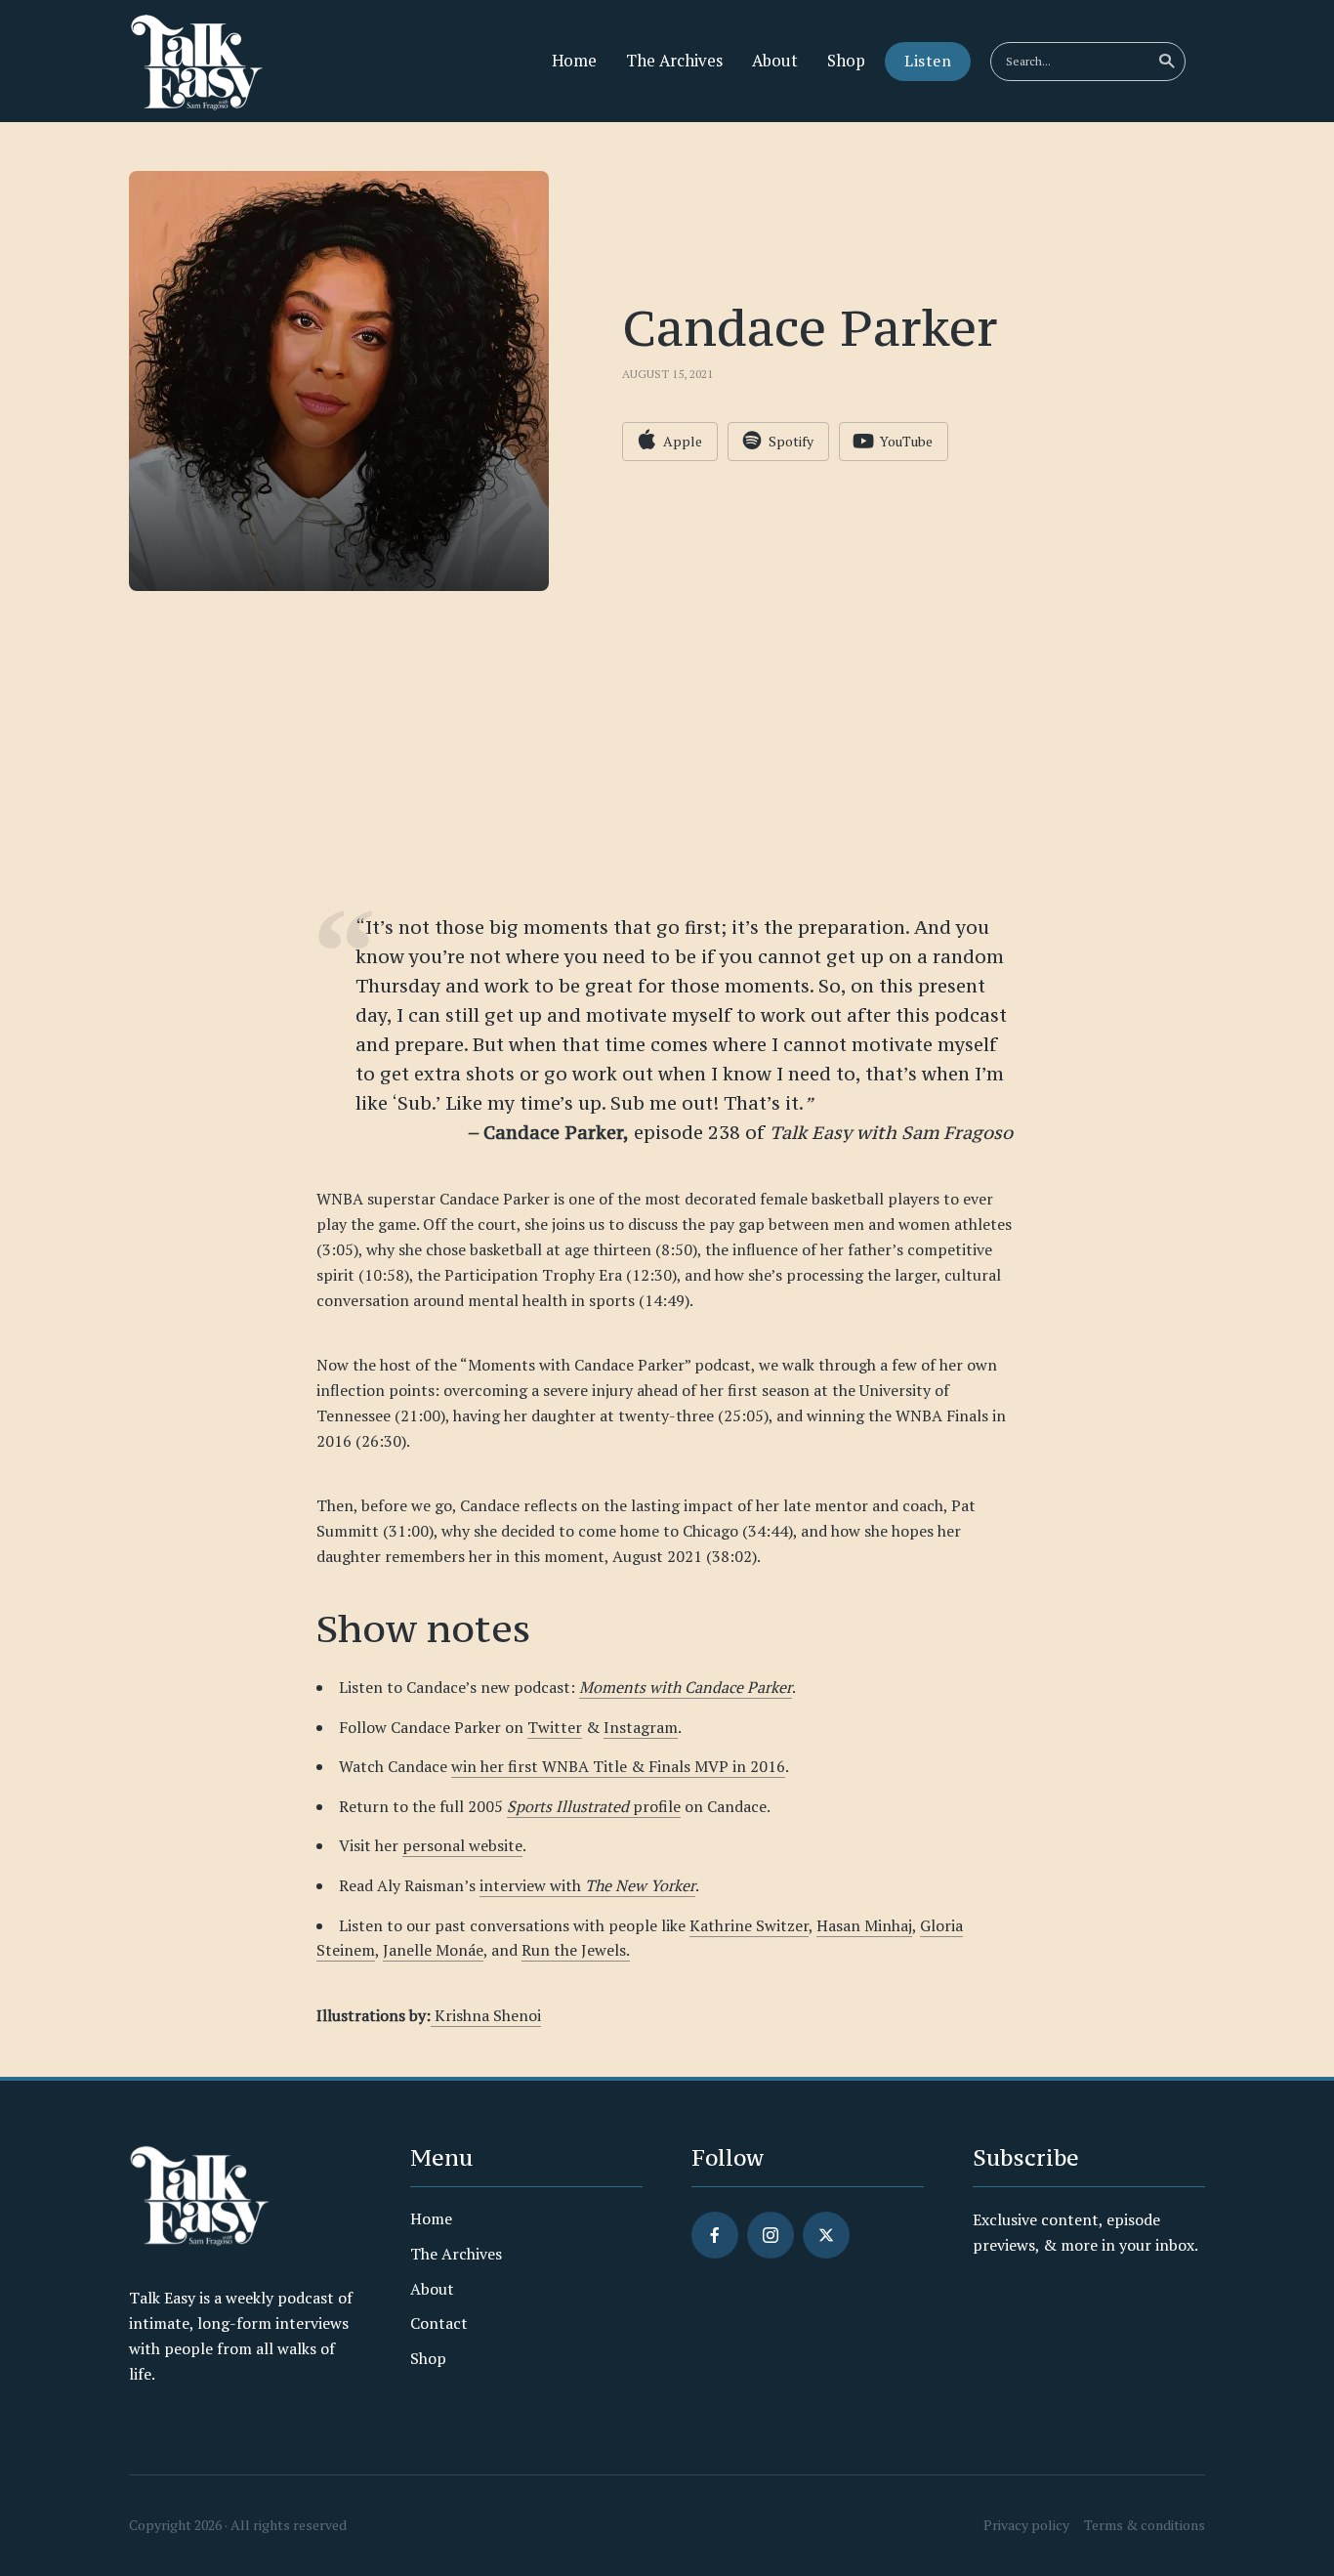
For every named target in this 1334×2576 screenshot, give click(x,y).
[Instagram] (771, 2235)
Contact (439, 2323)
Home (574, 61)
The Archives (674, 61)
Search (1166, 62)
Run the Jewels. (576, 1950)
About (775, 61)
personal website (462, 1845)
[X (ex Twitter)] (826, 2235)
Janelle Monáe (433, 1950)
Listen (928, 61)
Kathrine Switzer (749, 1925)
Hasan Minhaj (864, 1925)
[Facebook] (715, 2235)
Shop (846, 61)
